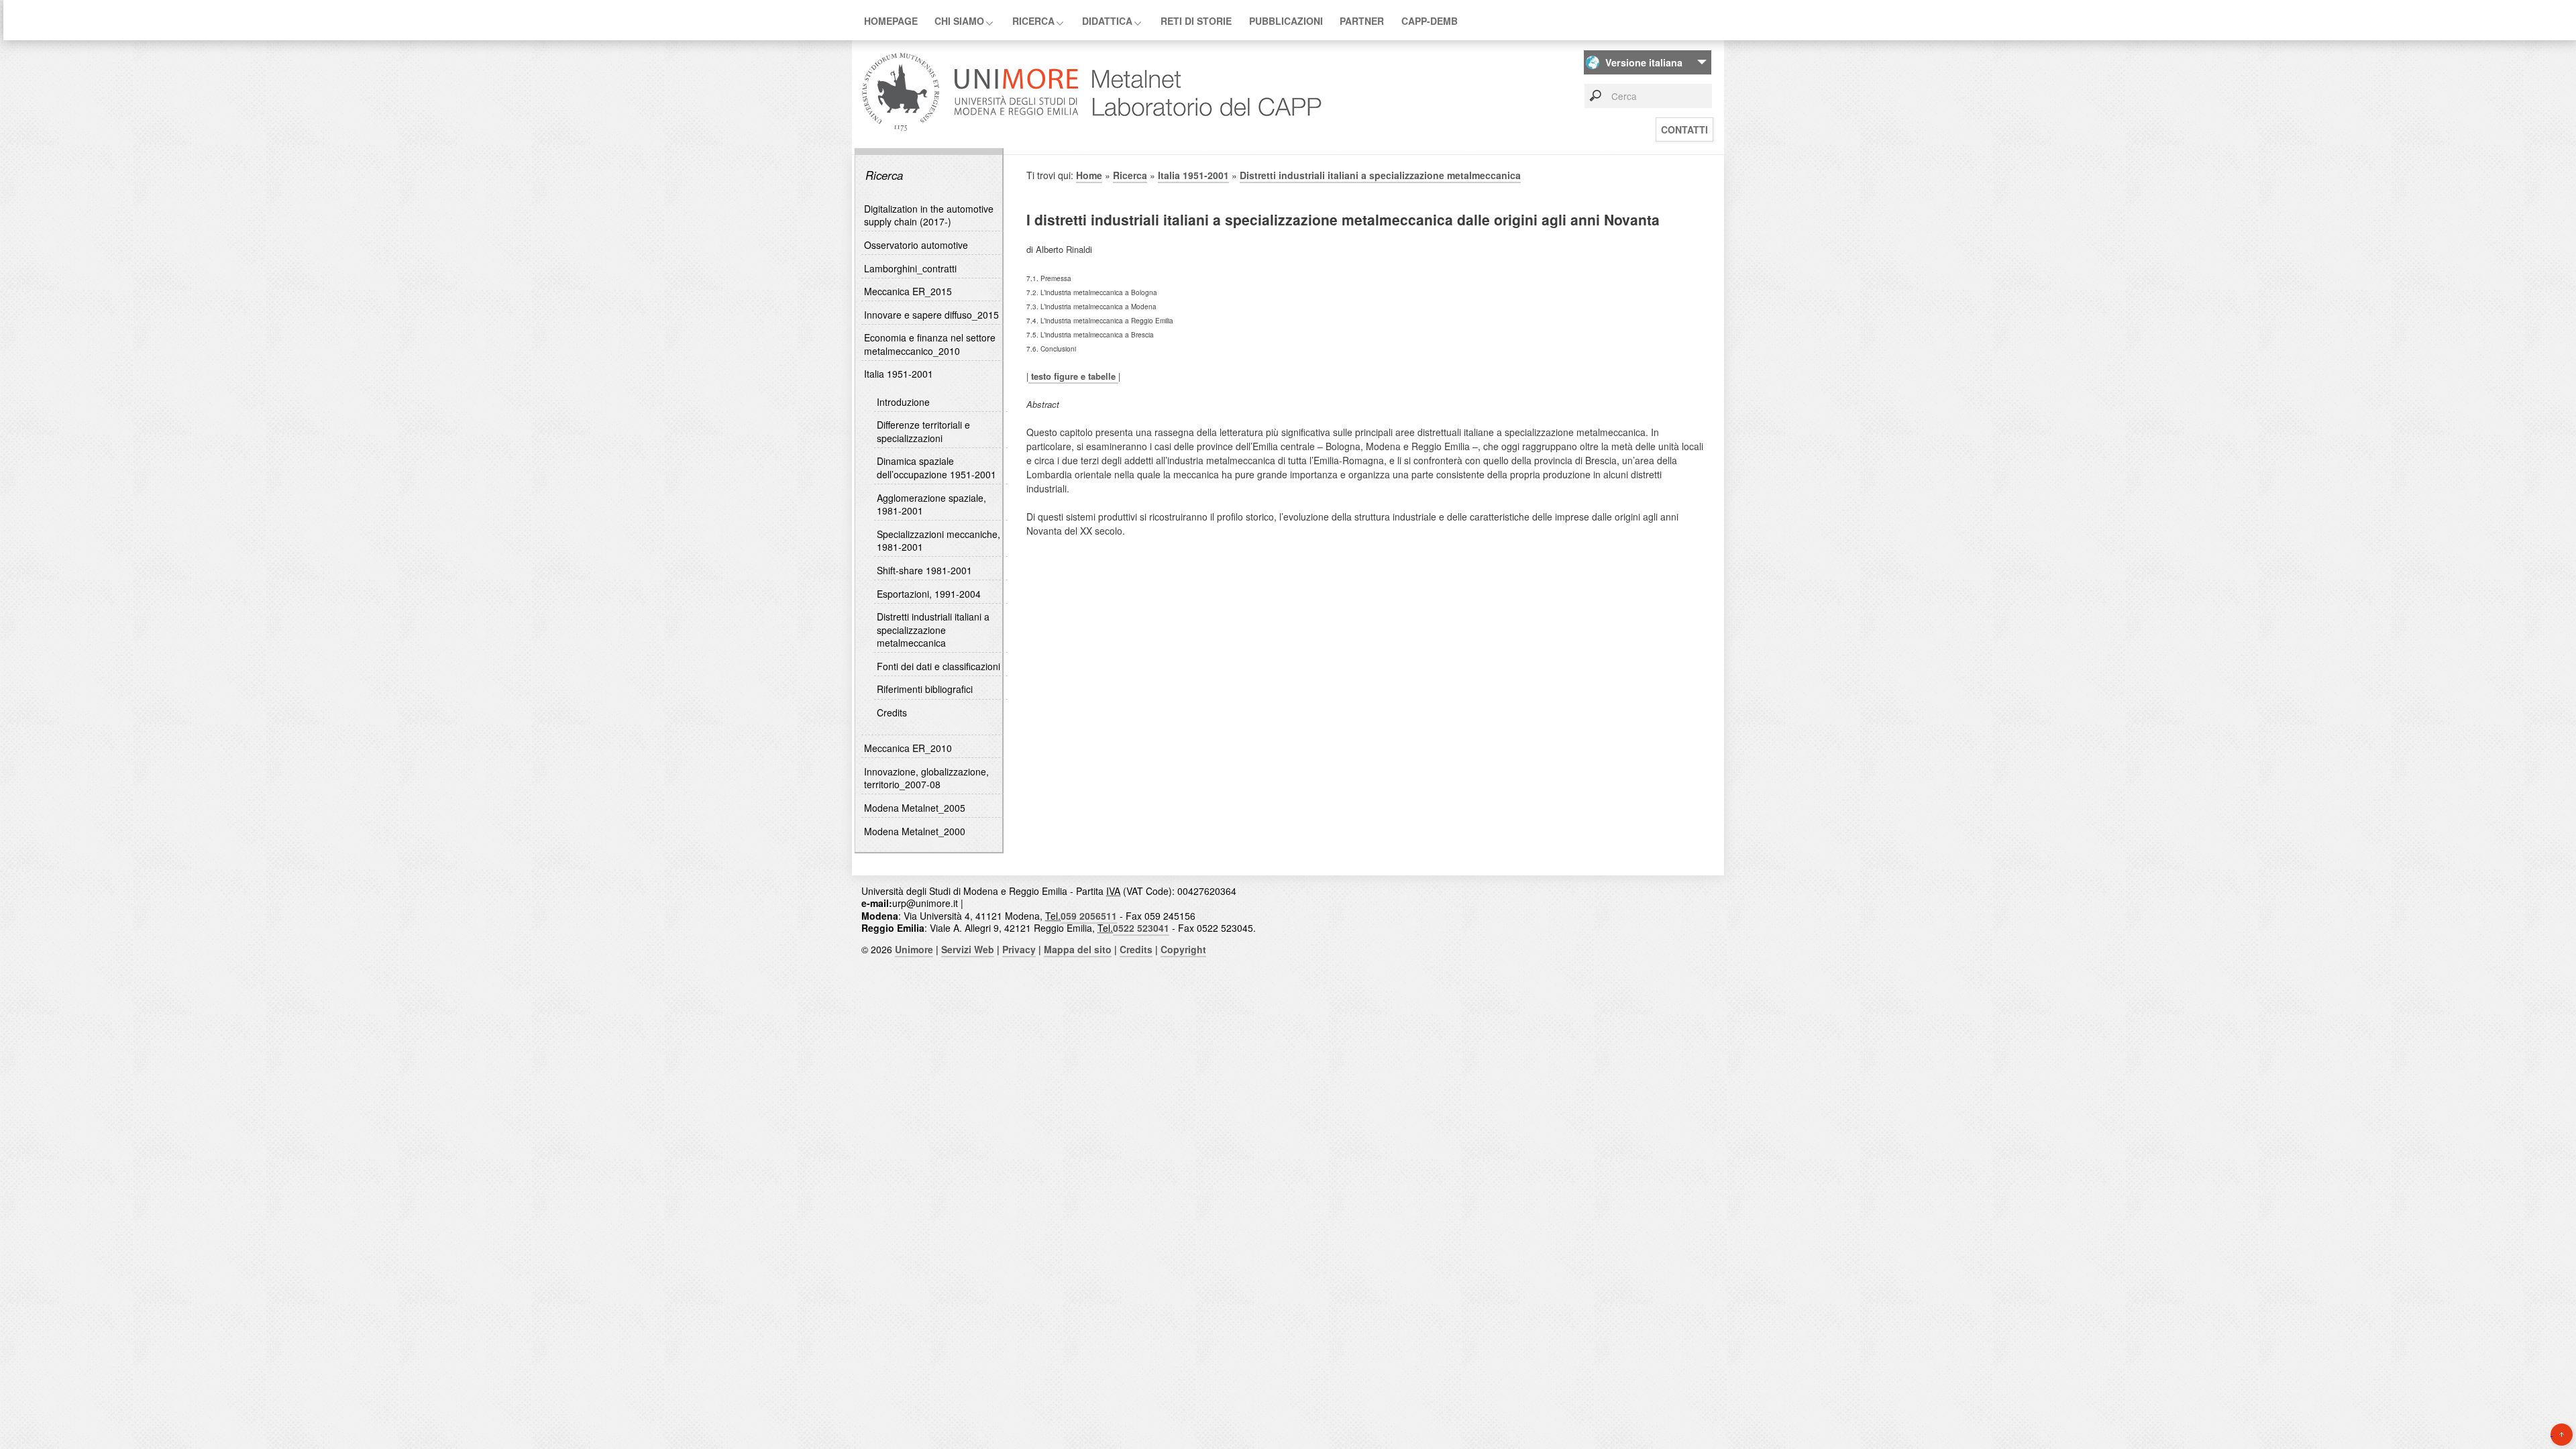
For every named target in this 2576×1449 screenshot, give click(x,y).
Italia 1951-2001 (899, 374)
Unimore (914, 949)
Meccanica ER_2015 (908, 291)
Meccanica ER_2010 (908, 748)
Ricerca (1033, 21)
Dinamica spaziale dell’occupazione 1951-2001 (936, 468)
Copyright (1183, 949)
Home (1089, 175)
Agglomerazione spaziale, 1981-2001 (931, 504)
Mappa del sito (1078, 949)
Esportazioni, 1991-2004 (929, 594)
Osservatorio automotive (916, 245)
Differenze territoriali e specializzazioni (923, 431)
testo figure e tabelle (1073, 376)
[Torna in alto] (2562, 1435)
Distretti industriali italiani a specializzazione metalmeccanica (933, 630)
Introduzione (903, 402)
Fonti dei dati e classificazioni (938, 666)
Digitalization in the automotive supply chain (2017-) (929, 215)
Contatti (1684, 129)
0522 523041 (1141, 928)
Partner (1362, 21)
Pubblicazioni (1286, 21)
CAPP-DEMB (1430, 21)
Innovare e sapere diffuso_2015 (931, 315)
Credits (892, 712)
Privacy (1019, 949)
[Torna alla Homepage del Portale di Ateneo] (970, 130)
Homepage (891, 21)
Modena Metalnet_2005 (915, 808)
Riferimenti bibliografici (925, 689)
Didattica (1107, 21)
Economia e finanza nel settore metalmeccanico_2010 (930, 344)
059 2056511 (1089, 916)
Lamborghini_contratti (910, 268)
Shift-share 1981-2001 (924, 570)
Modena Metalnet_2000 (915, 831)
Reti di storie (1196, 21)
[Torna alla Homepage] (1203, 130)
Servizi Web (968, 949)
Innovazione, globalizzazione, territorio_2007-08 (926, 778)
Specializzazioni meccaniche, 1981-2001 (938, 541)
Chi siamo (959, 21)
